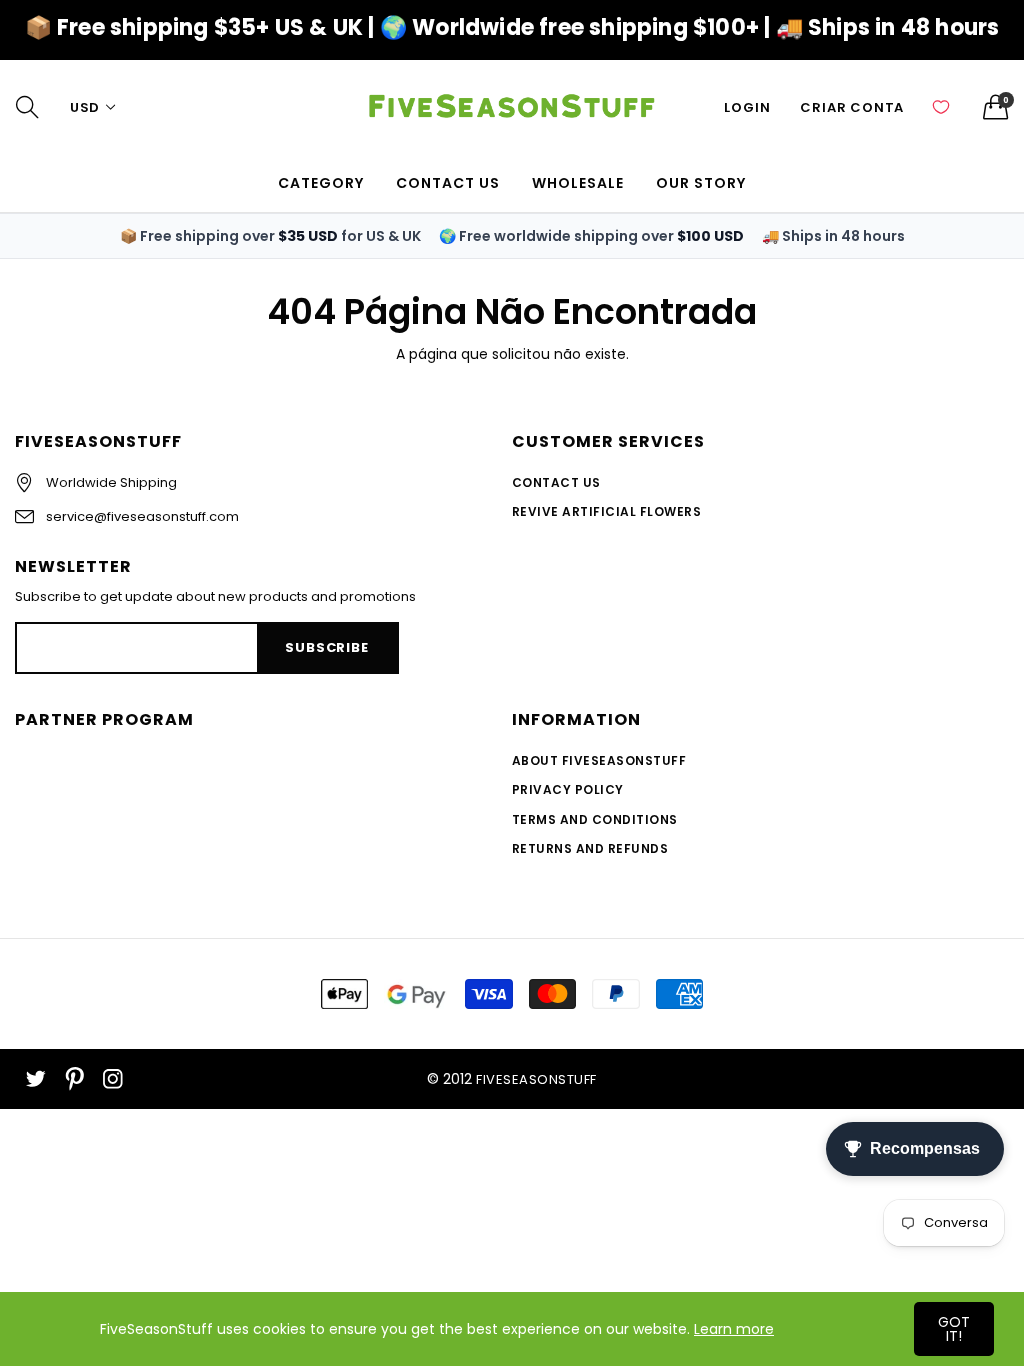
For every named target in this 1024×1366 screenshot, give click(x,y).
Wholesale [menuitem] (578, 183)
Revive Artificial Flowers (606, 511)
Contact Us (556, 482)
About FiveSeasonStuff (599, 760)
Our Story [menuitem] (701, 183)
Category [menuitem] (321, 183)
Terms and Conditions (595, 819)
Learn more (734, 1329)
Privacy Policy (568, 789)
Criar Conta (852, 107)
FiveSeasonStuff (536, 1079)
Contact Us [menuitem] (448, 183)
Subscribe (326, 647)
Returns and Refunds (590, 848)
